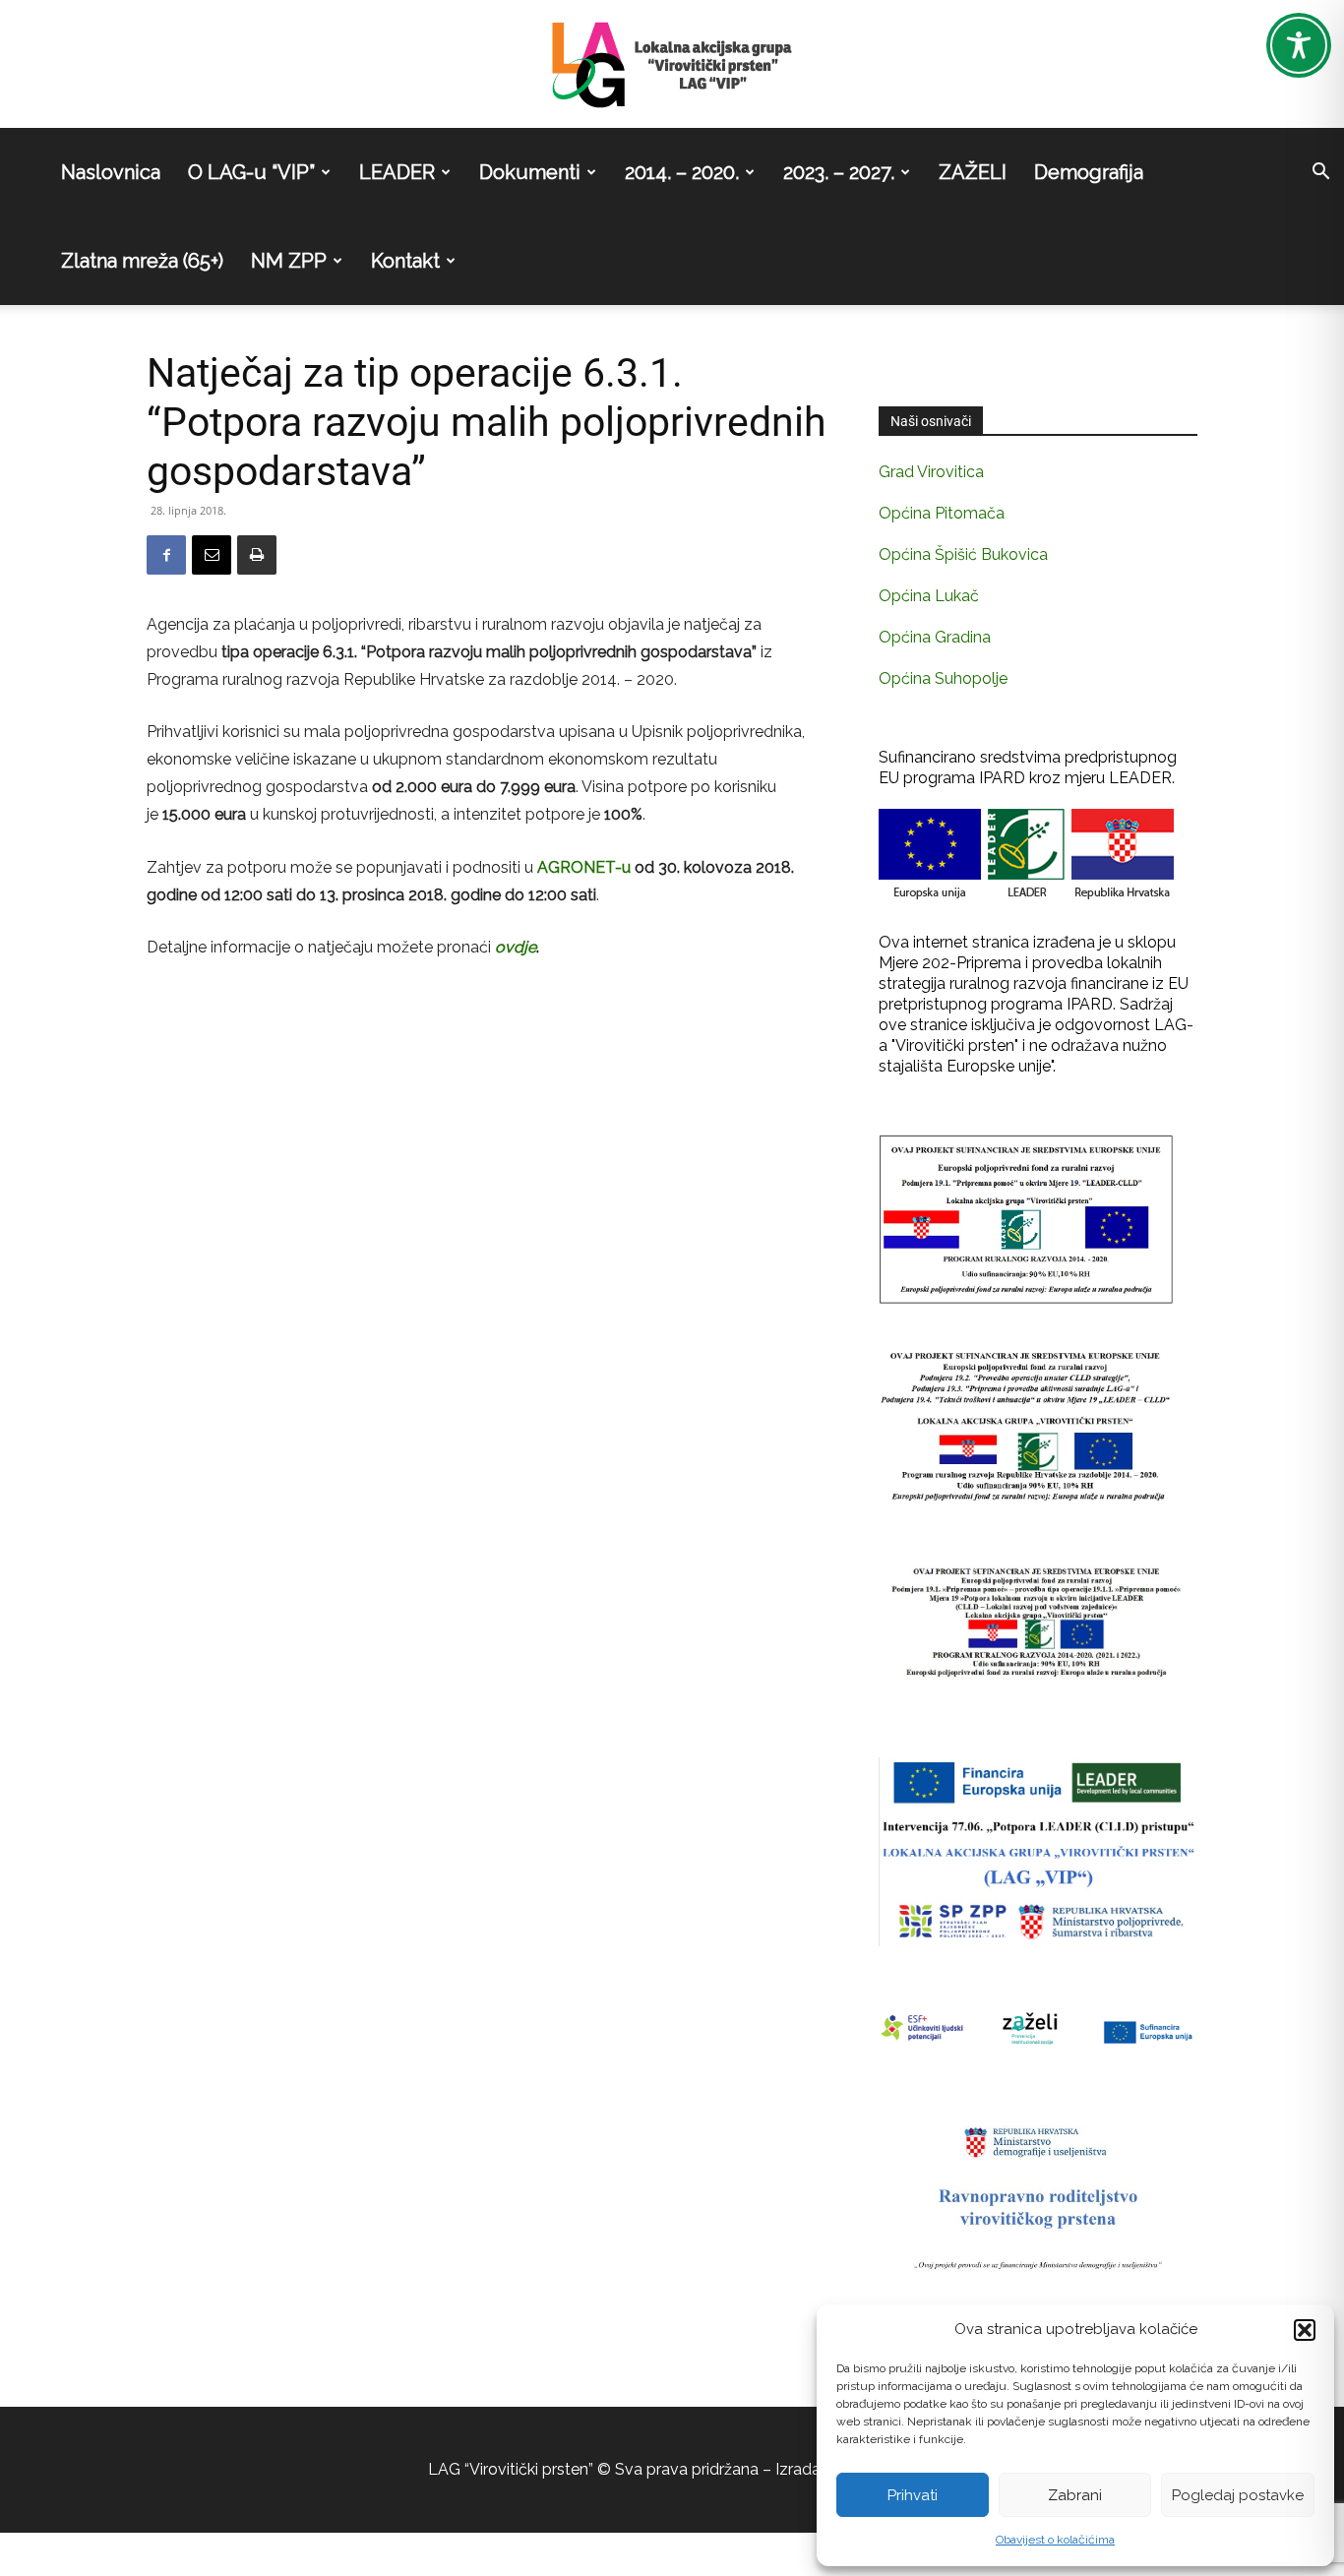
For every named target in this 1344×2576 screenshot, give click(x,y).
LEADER (397, 172)
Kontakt (405, 261)
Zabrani (1075, 2495)
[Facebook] (166, 555)
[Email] (212, 555)
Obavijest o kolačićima (1055, 2540)
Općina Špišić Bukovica (963, 554)
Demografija (1089, 172)
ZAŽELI (973, 172)
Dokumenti (530, 172)
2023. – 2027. (839, 172)
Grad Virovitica (931, 472)
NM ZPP (289, 261)
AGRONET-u (582, 867)
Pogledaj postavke (1238, 2495)
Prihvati (913, 2495)
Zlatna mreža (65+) (142, 261)
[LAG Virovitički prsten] (672, 65)
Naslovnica (111, 172)
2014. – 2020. (682, 172)
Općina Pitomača (942, 513)
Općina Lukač (929, 596)
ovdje (516, 947)
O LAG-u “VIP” (251, 172)
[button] (1305, 2330)
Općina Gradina (935, 637)
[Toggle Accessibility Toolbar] (1299, 45)
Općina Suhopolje (943, 678)
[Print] (257, 555)
